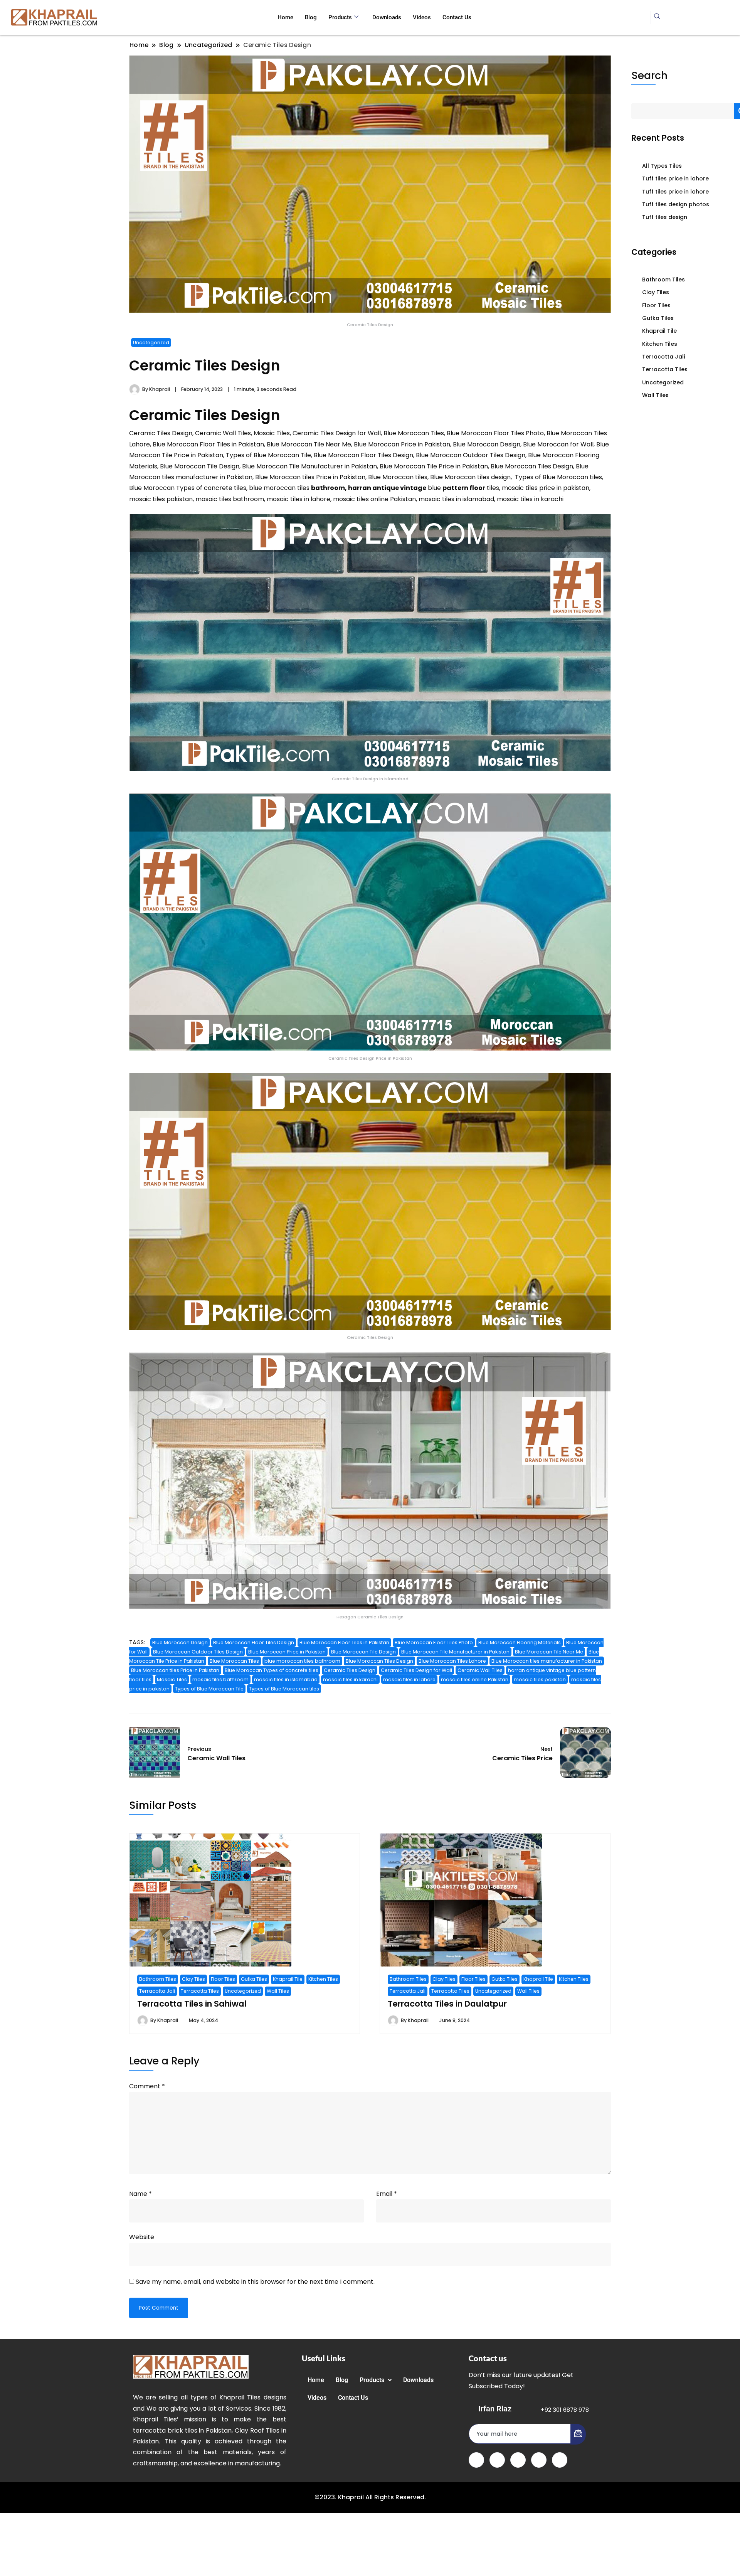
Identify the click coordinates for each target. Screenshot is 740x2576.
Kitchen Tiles (323, 1979)
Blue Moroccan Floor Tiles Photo (434, 1642)
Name (140, 2194)
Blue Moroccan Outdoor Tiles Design (198, 1652)
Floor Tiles (223, 1979)
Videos (422, 17)
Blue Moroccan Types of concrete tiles (272, 1670)
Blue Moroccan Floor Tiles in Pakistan (344, 1642)
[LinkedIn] (518, 2460)
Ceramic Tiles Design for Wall (416, 1670)
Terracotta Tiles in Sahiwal (192, 2004)
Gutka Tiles (254, 1979)
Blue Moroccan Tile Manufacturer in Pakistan (455, 1652)
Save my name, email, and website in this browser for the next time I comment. (255, 2282)
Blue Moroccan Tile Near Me (549, 1652)
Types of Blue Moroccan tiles (284, 1689)
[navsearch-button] (657, 18)
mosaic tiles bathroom (220, 1679)
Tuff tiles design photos (676, 204)
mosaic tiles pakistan (540, 1679)
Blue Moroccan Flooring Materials (520, 1642)
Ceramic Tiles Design (350, 1670)
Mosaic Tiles (172, 1679)
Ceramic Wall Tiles (480, 1670)
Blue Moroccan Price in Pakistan (287, 1652)
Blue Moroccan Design (180, 1642)
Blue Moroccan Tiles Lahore (452, 1661)
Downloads (387, 17)
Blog (311, 17)
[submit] (578, 2434)
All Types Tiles (662, 166)
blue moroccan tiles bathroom (302, 1661)
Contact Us (457, 17)
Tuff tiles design (665, 217)
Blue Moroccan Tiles (234, 1661)
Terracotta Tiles (200, 1991)
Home (285, 17)
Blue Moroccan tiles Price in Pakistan (175, 1670)
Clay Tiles (193, 1979)
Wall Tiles (278, 1991)
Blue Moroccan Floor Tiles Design (254, 1642)
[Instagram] (560, 2460)
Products (340, 17)
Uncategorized (151, 343)
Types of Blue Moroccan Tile (209, 1689)
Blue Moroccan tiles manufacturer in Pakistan (547, 1661)
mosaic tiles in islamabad (286, 1679)
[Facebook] (476, 2460)
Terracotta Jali (157, 1991)
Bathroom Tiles (158, 1979)
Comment (147, 2086)
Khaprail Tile (288, 1979)
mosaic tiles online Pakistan (475, 1679)
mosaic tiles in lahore (409, 1679)
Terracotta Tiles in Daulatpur (447, 2004)
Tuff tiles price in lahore (675, 178)
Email (387, 2194)
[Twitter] (497, 2460)
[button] (376, 2380)
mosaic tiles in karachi (350, 1679)
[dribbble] (539, 2460)
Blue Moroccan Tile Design (363, 1652)
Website (142, 2237)
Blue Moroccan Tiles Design (379, 1661)
